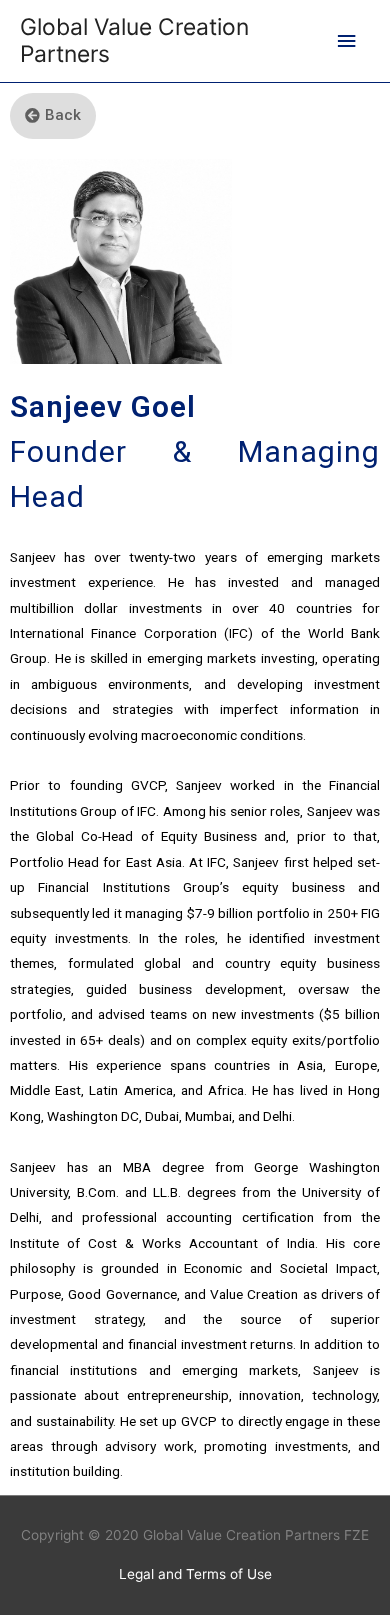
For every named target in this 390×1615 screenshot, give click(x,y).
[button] (53, 116)
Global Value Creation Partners (134, 40)
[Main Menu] (347, 41)
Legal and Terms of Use (195, 1574)
